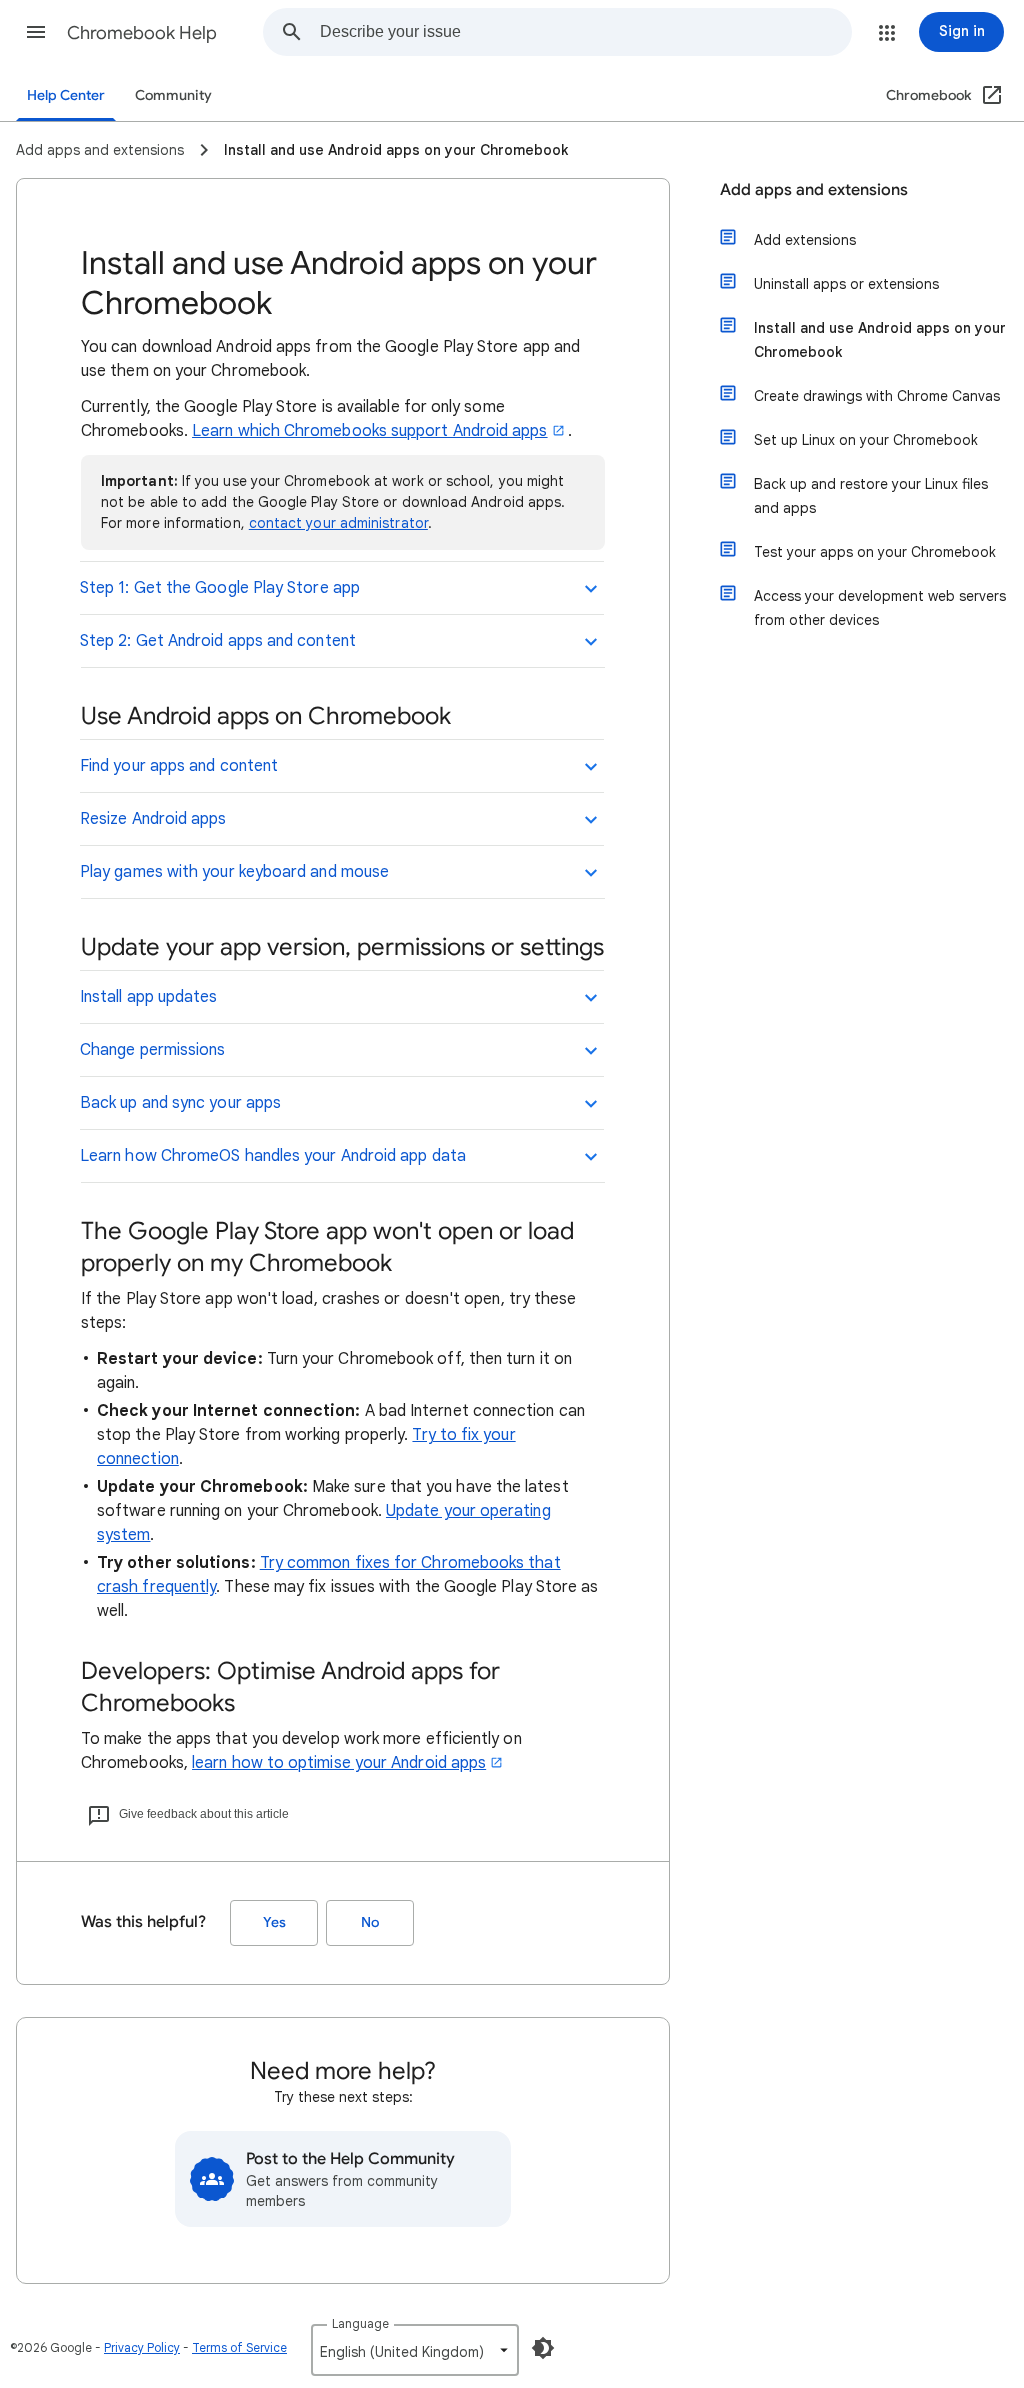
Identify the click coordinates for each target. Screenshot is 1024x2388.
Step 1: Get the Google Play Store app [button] (220, 588)
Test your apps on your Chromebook (875, 552)
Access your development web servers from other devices (880, 608)
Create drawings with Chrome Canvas (877, 396)
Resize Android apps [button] (153, 819)
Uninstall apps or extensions (846, 284)
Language (360, 2323)
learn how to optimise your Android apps (339, 1763)
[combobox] (585, 32)
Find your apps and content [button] (179, 766)
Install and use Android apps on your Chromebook (880, 340)
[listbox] (415, 2350)
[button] (36, 32)
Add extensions (805, 240)
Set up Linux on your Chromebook (866, 440)
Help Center (66, 95)
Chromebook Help (142, 33)
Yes (274, 1922)
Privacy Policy (142, 2347)
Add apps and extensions (814, 190)
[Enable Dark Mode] (543, 2348)
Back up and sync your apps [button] (180, 1103)
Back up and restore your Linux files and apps (871, 496)
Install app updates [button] (149, 997)
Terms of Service (239, 2347)
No (370, 1922)
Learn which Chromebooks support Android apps (370, 431)
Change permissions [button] (152, 1050)
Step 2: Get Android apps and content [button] (218, 641)
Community (173, 95)
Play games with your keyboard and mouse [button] (234, 872)
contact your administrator (338, 523)
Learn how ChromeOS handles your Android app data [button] (273, 1156)
